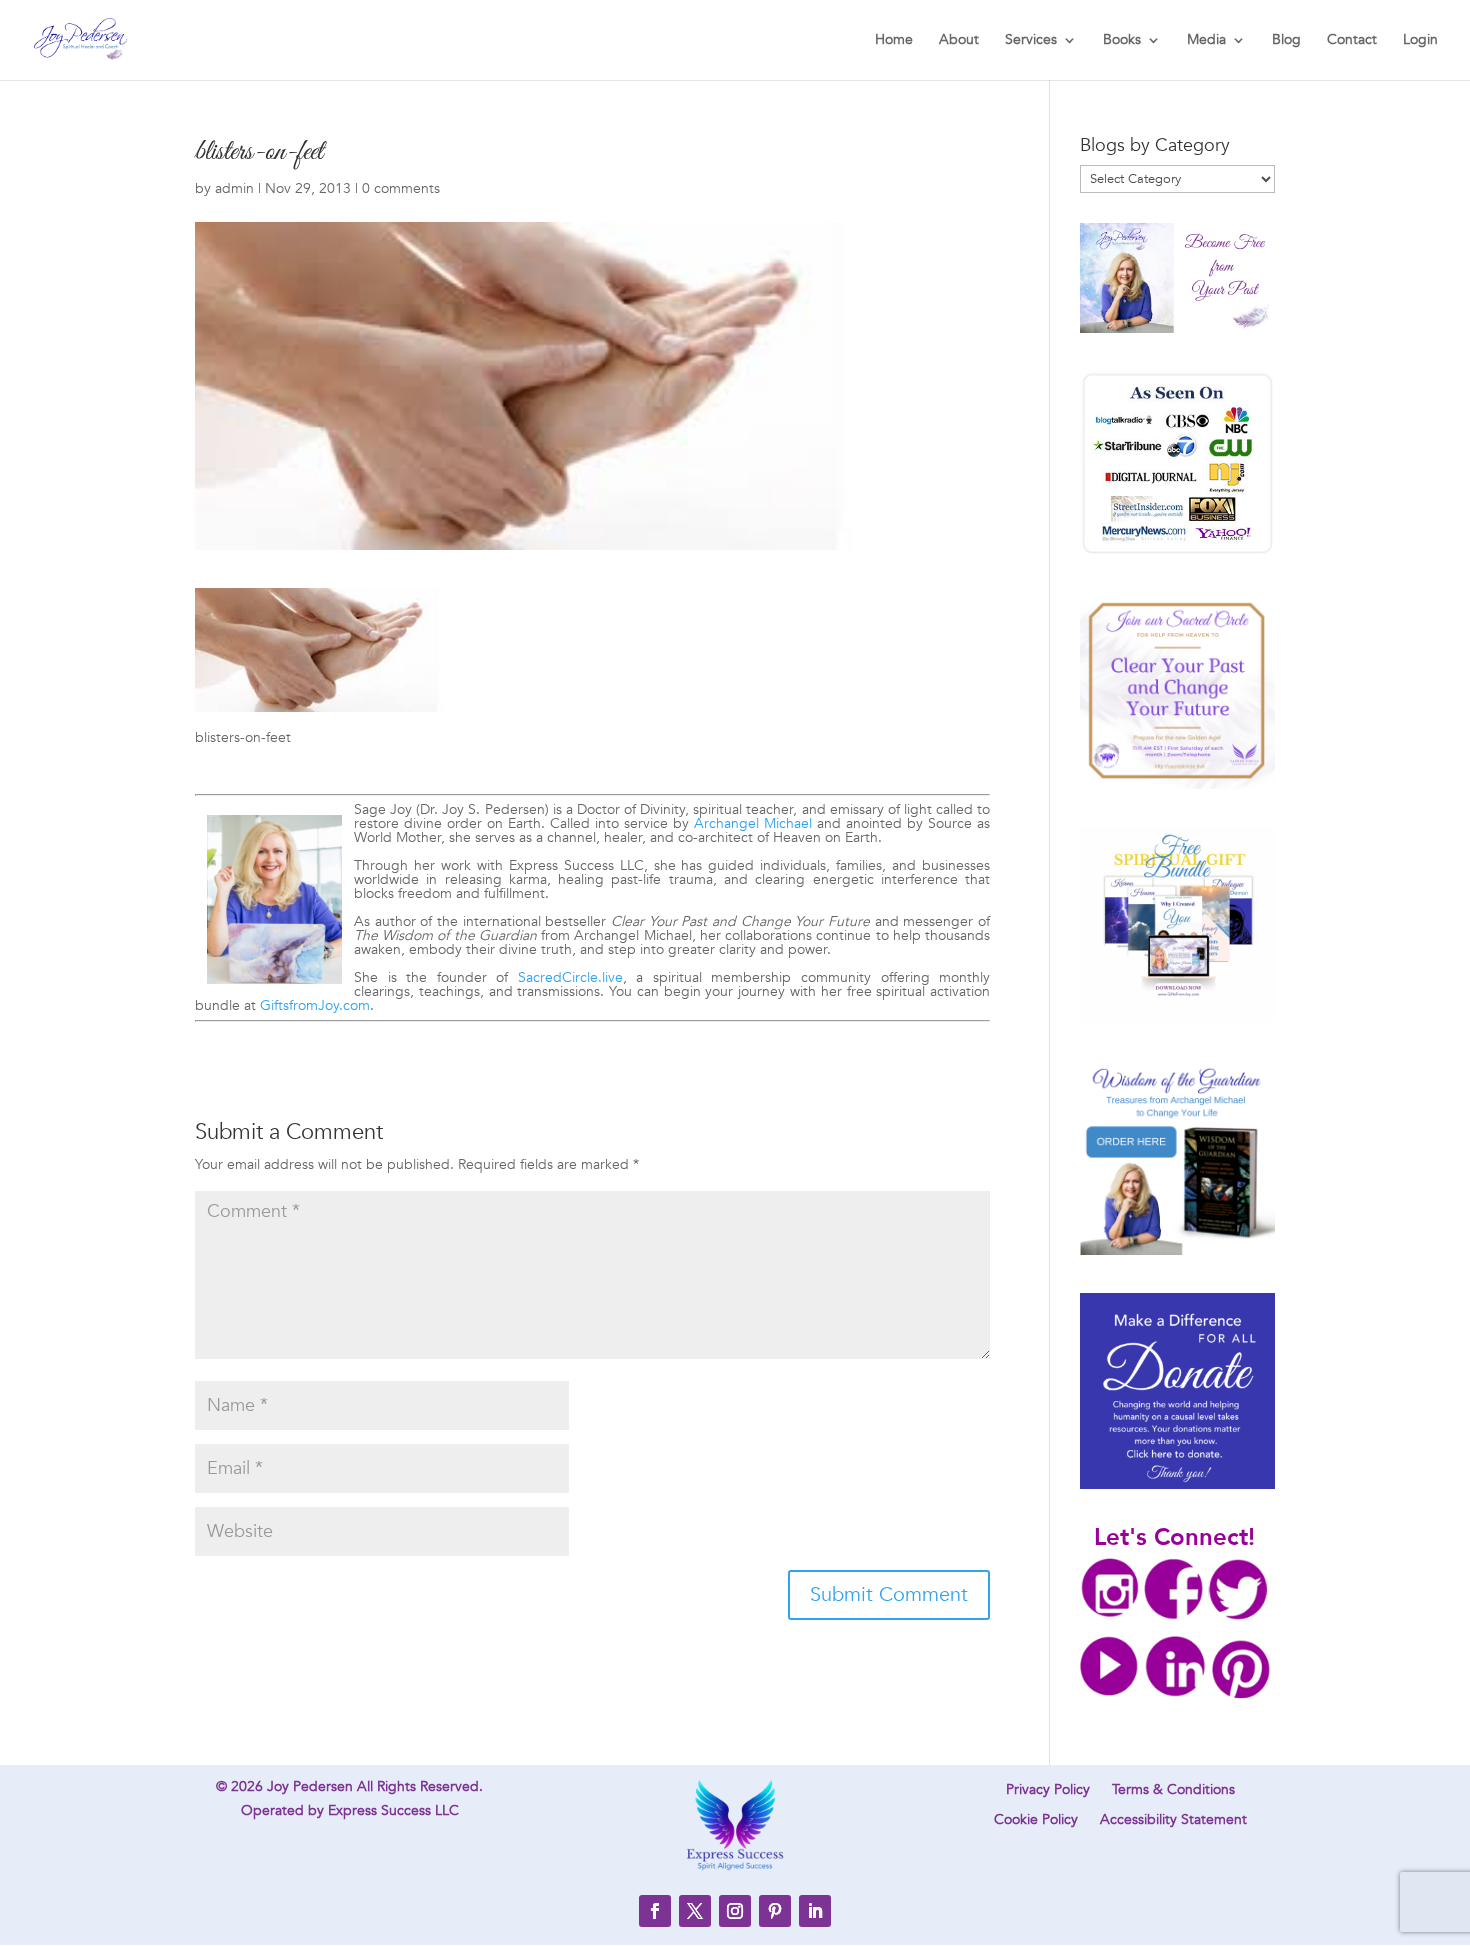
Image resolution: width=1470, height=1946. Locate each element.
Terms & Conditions (1173, 1791)
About (959, 41)
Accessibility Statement (1173, 1821)
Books (1122, 41)
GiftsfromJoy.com (315, 1005)
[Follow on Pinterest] (775, 1911)
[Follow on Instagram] (735, 1911)
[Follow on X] (695, 1911)
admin (234, 188)
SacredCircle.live (570, 977)
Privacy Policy (1048, 1791)
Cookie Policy (1036, 1821)
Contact (1352, 41)
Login (1420, 41)
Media (1206, 41)
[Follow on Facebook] (655, 1911)
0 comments (401, 188)
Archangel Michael (753, 823)
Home (894, 41)
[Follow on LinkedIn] (815, 1911)
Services (1031, 41)
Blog (1286, 41)
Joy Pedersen (310, 1786)
